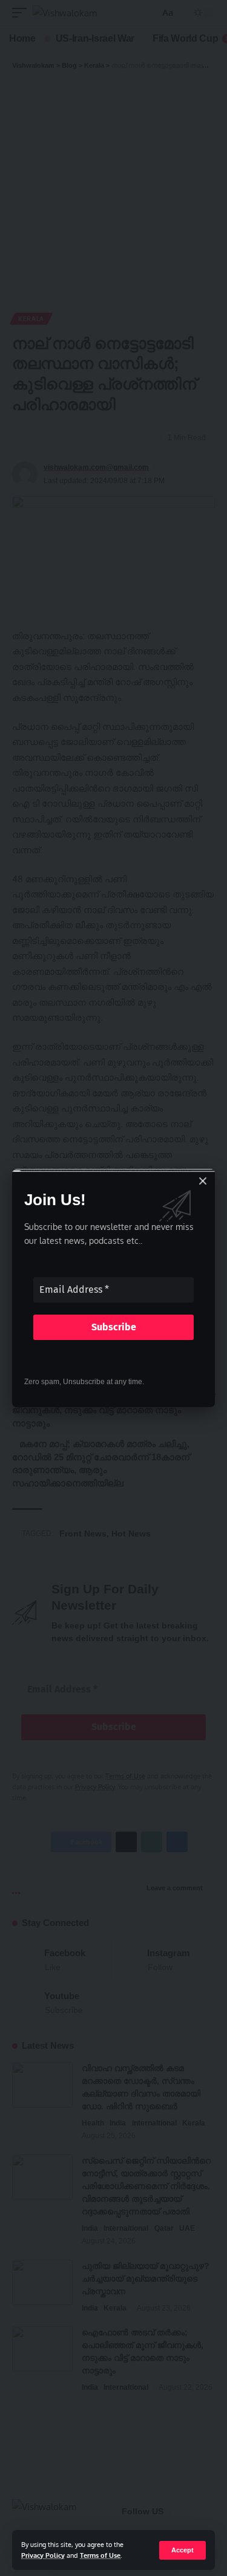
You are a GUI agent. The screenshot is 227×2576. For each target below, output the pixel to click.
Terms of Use (100, 2555)
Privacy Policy (43, 2555)
